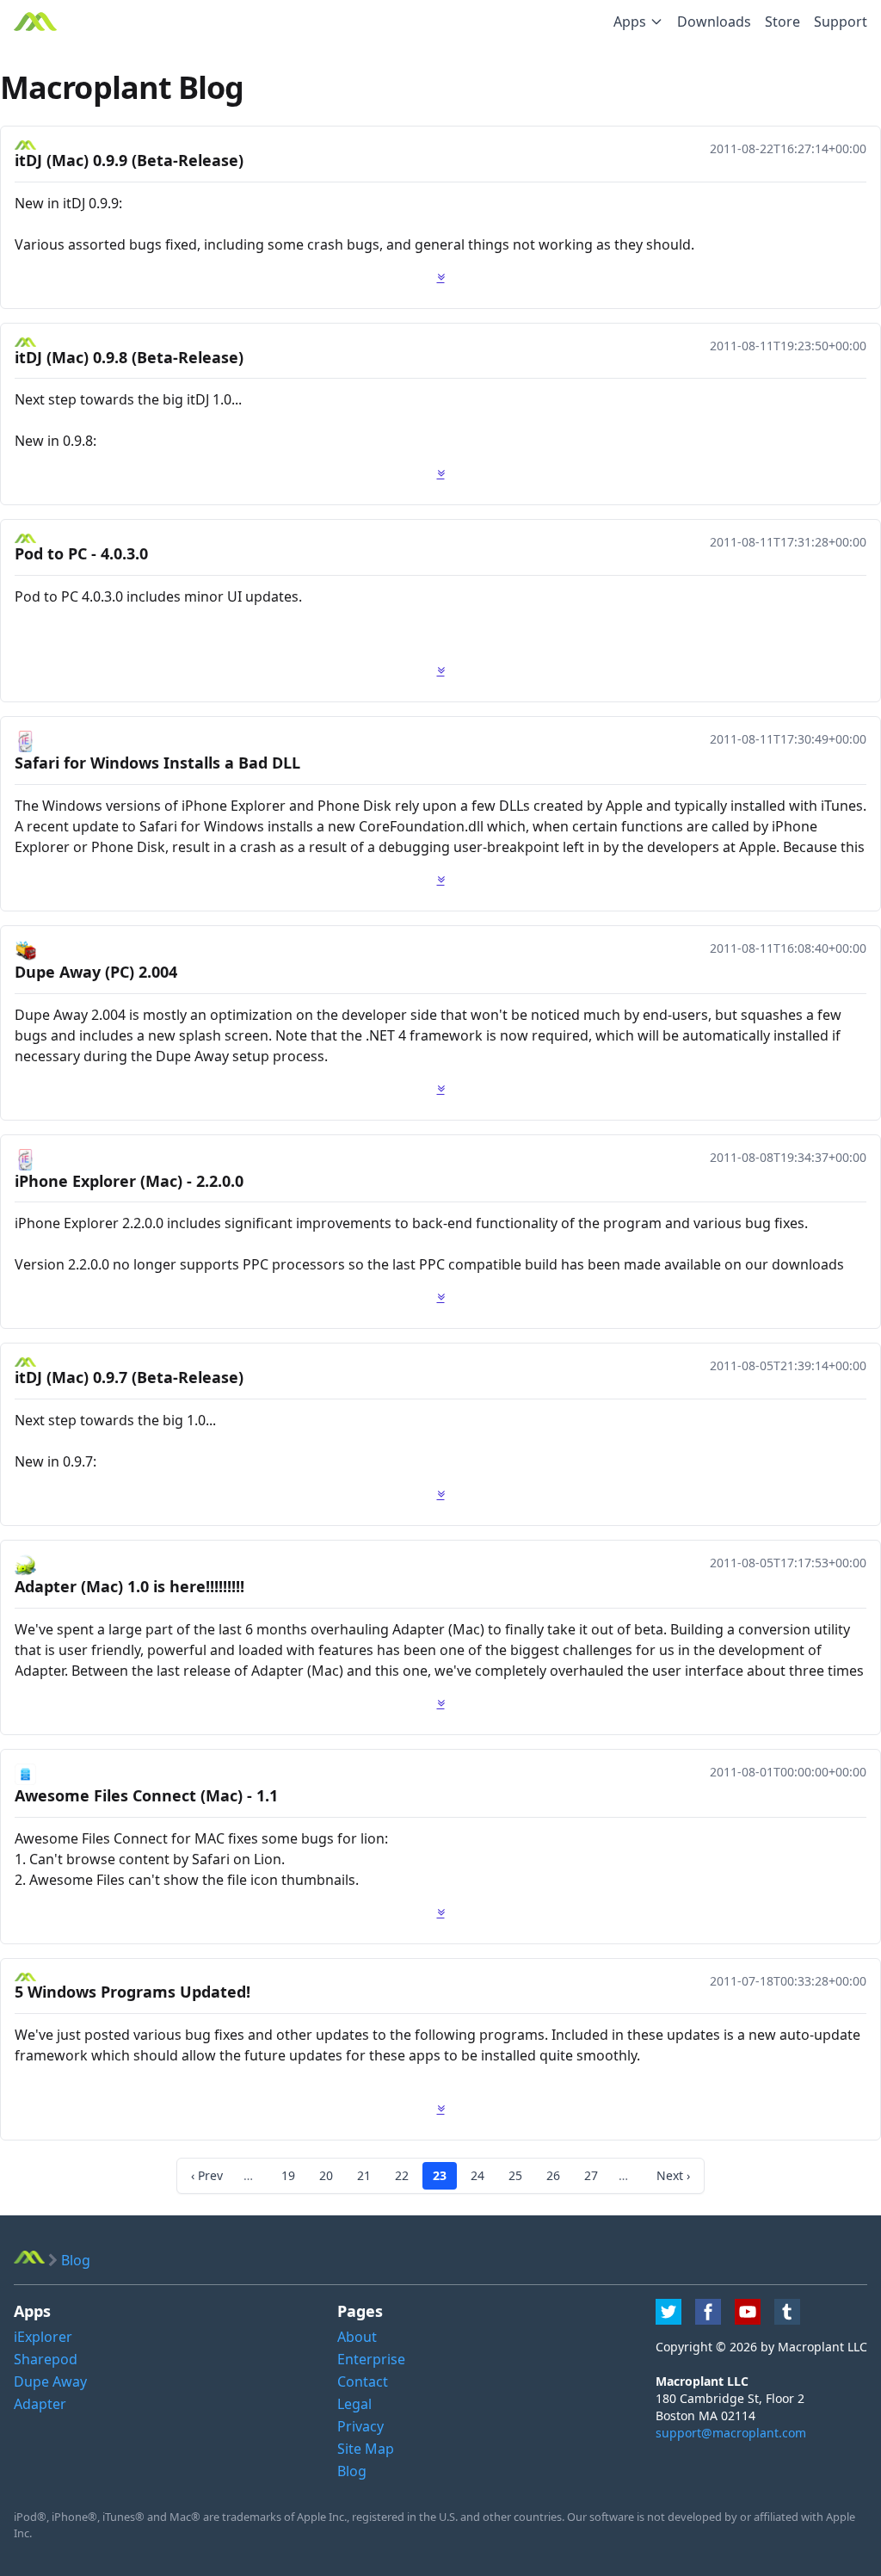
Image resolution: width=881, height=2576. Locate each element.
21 (364, 2175)
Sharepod (46, 2359)
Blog (352, 2471)
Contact (363, 2381)
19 (288, 2175)
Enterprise (371, 2359)
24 (477, 2175)
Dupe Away (50, 2381)
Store (782, 22)
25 (515, 2175)
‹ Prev (207, 2175)
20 (326, 2175)
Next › (673, 2175)
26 (553, 2175)
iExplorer (43, 2337)
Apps (630, 22)
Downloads (714, 22)
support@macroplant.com (731, 2433)
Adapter (40, 2404)
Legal (354, 2404)
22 (402, 2175)
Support (841, 22)
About (357, 2337)
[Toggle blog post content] (441, 277)
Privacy (360, 2426)
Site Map (366, 2449)
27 (591, 2175)
